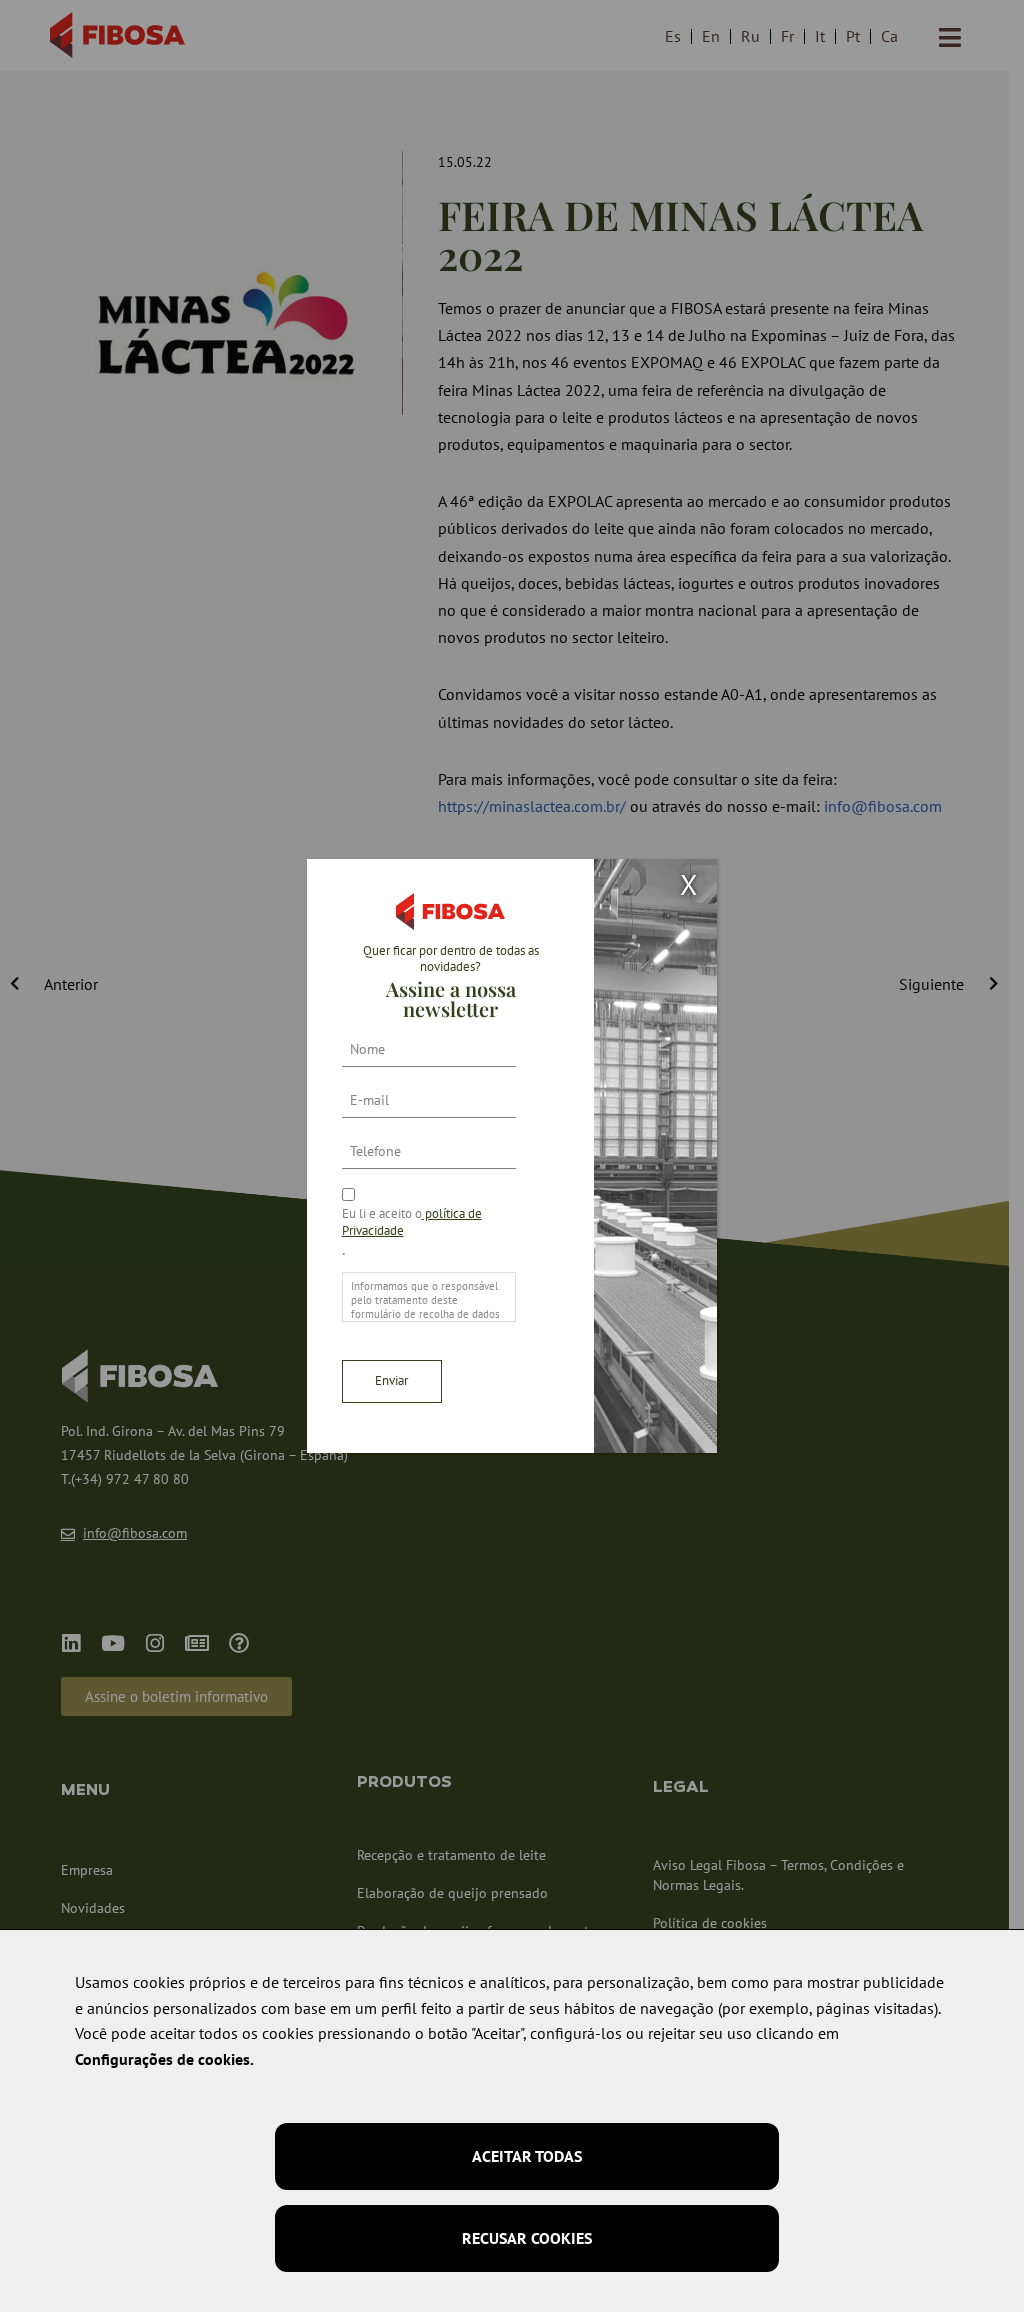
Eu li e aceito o (412, 1222)
